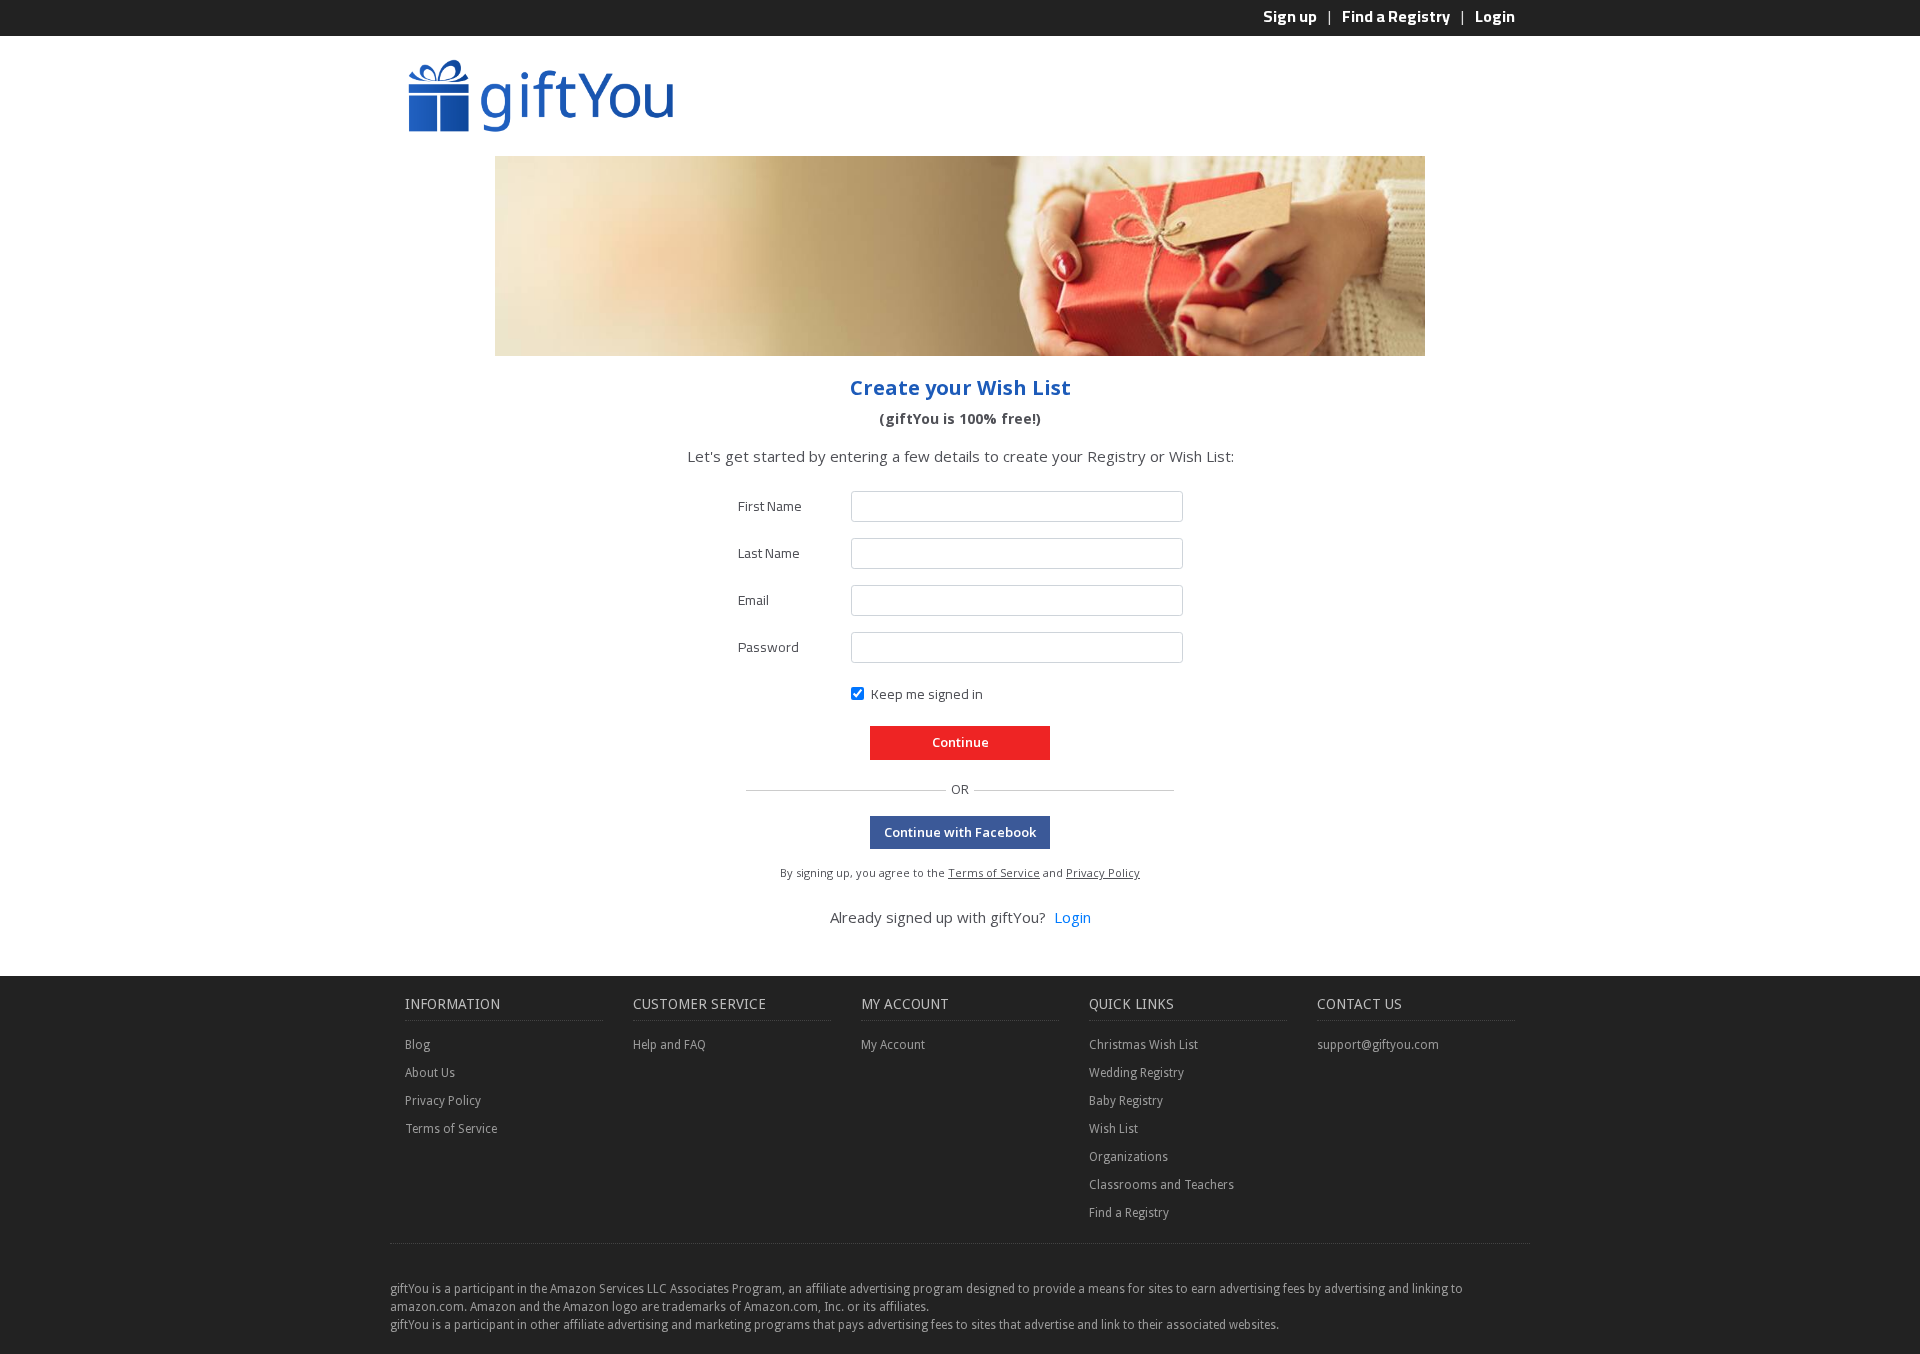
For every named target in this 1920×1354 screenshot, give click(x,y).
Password (768, 647)
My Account (893, 1045)
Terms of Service (994, 872)
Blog (417, 1045)
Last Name (769, 553)
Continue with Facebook (960, 832)
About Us (430, 1073)
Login (1495, 16)
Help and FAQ (669, 1045)
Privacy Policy (1103, 872)
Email (753, 600)
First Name (770, 506)
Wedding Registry (1136, 1073)
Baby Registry (1126, 1101)
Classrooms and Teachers (1161, 1185)
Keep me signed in (927, 694)
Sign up (1290, 16)
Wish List (1113, 1129)
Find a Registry (1396, 16)
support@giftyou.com (1378, 1045)
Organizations (1128, 1157)
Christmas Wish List (1143, 1045)
